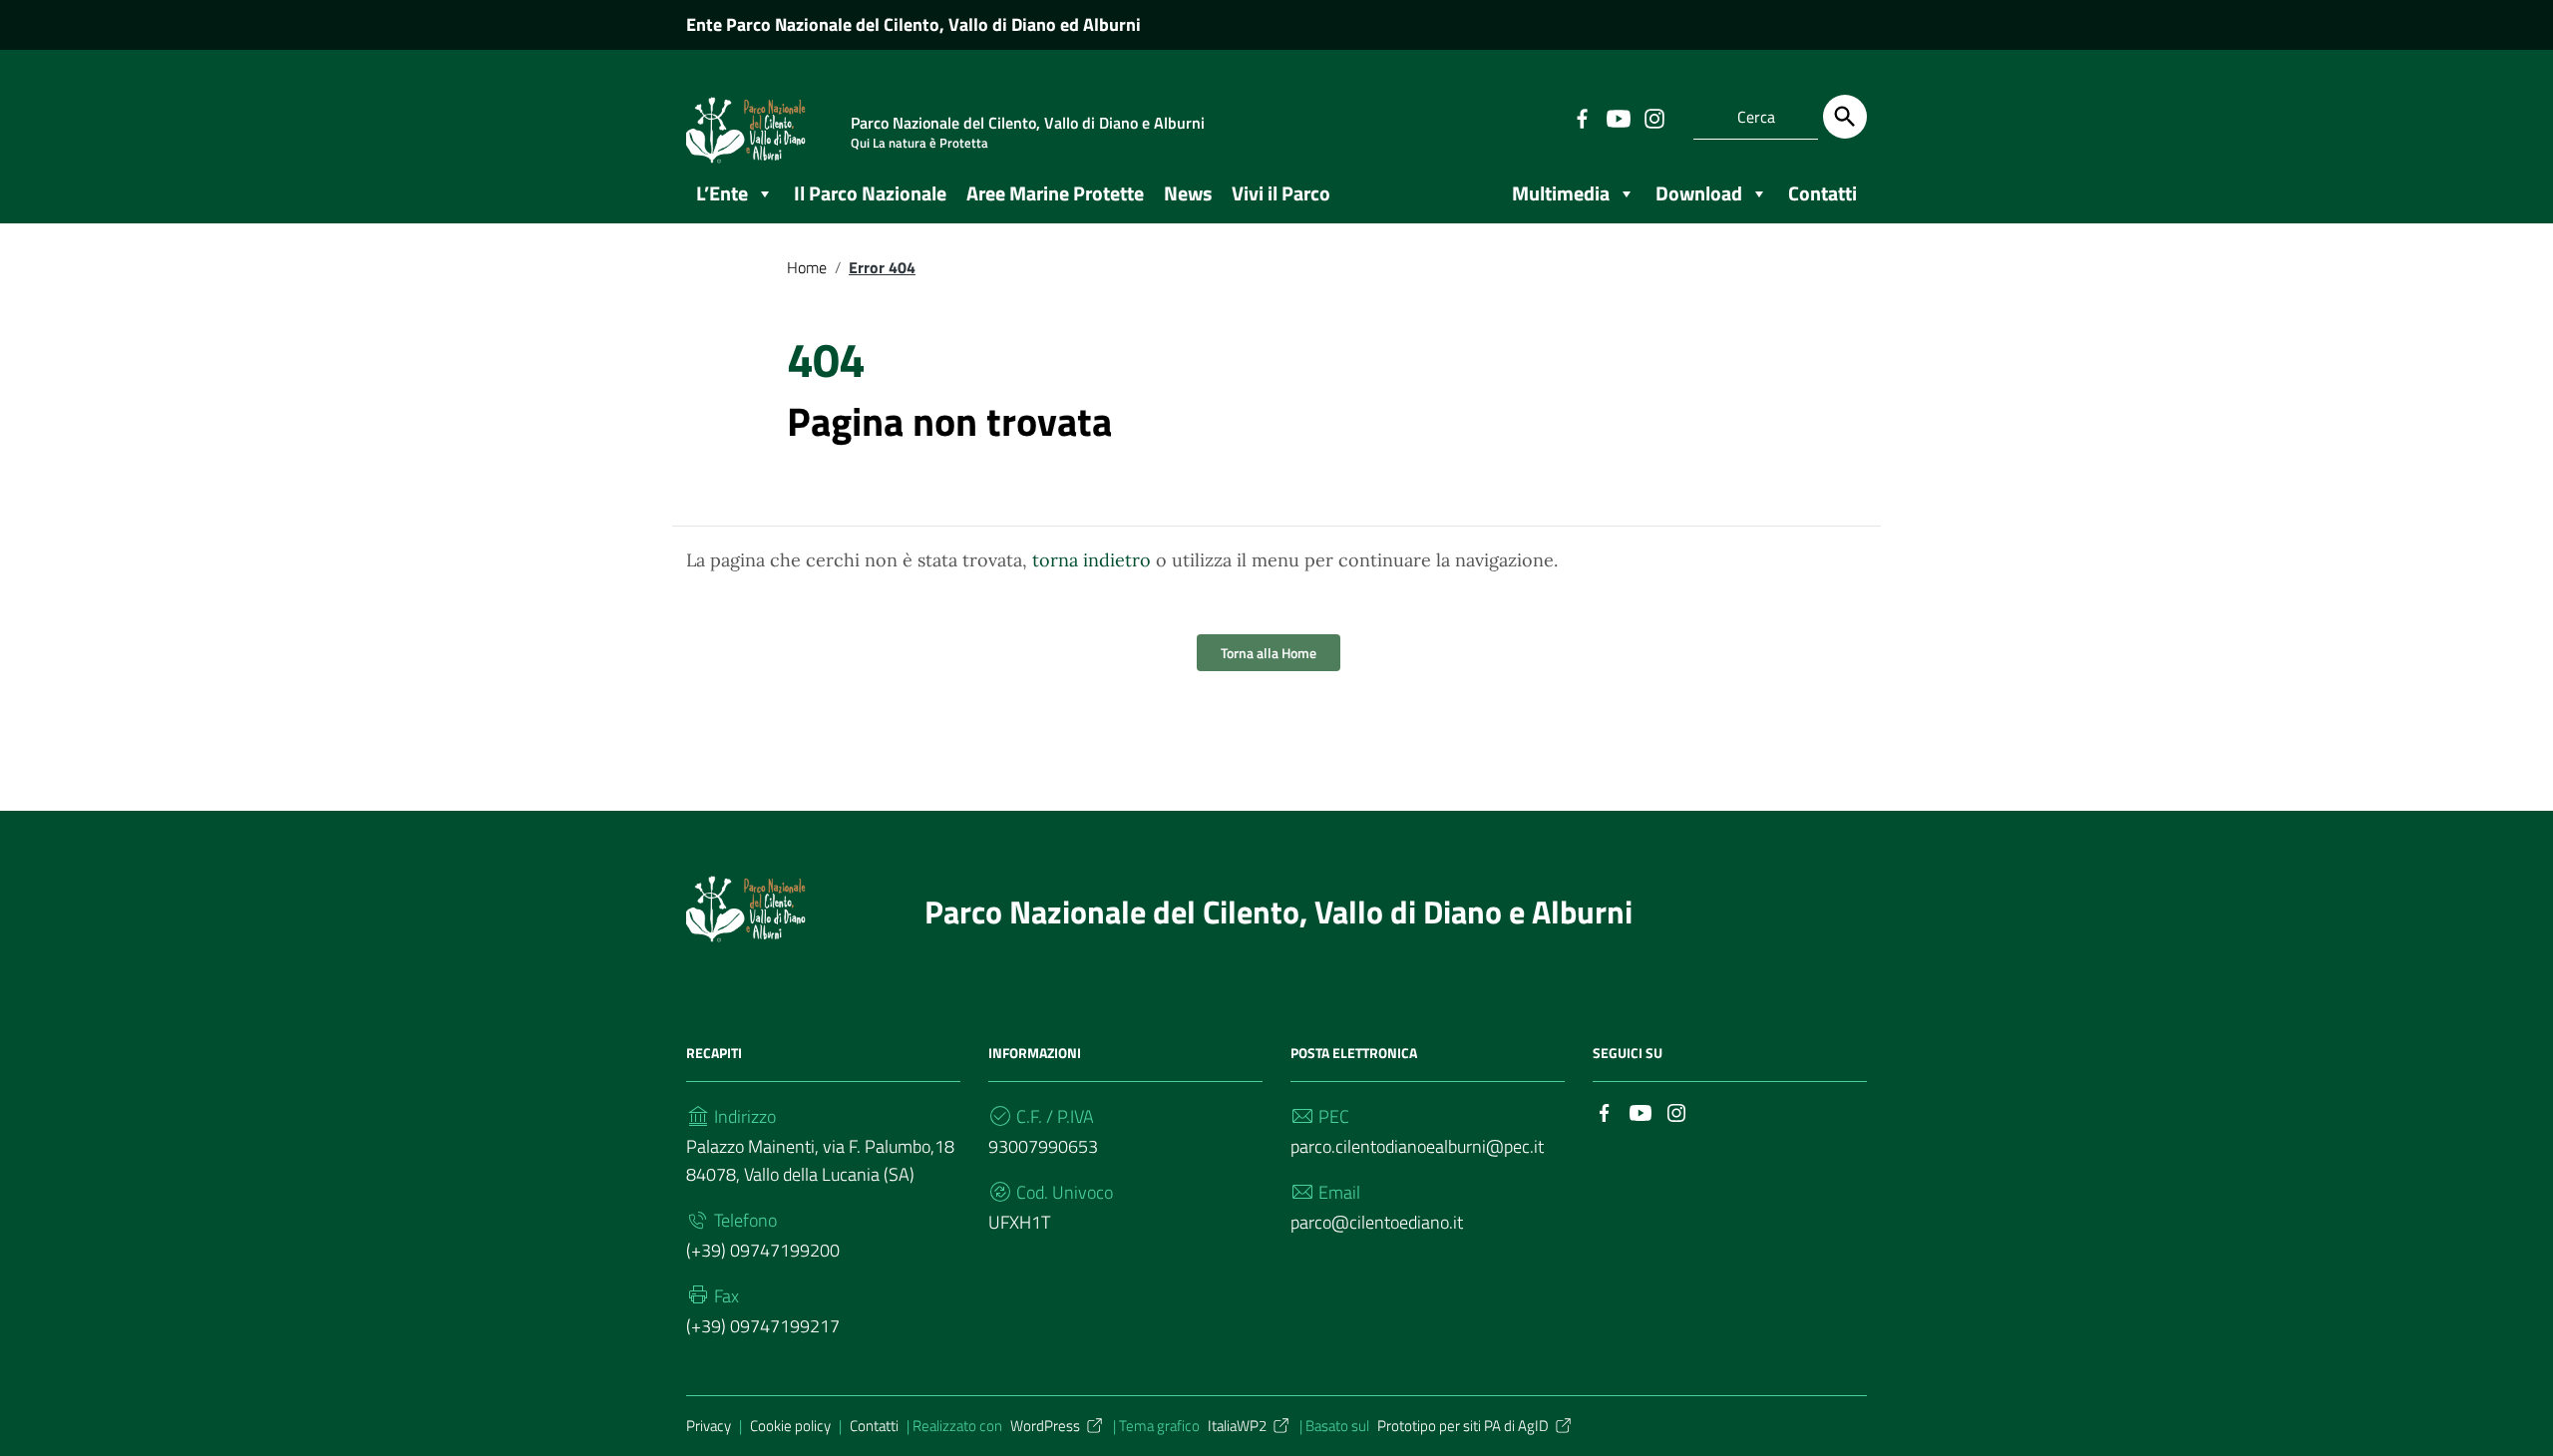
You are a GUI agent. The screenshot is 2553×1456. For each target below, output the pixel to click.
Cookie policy (790, 1426)
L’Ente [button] (722, 193)
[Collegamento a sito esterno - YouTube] (1618, 117)
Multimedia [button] (1561, 193)
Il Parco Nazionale (870, 193)
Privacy (709, 1426)
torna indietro (1092, 560)
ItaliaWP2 (1237, 1426)
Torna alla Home (1269, 653)
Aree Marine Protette (1055, 193)
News (1188, 193)
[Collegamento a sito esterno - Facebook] (1582, 117)
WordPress (1045, 1426)
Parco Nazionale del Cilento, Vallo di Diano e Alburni (1278, 911)
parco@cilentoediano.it (1377, 1222)
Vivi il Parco (1281, 193)
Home (807, 267)
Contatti (874, 1426)
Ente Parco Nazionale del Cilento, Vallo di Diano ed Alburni (913, 24)
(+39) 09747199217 (763, 1326)
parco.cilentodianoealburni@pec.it (1417, 1146)
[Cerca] (1845, 117)
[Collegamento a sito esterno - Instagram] (1653, 117)
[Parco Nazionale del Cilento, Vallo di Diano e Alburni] (746, 906)
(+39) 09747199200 (763, 1250)
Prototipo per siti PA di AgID (1463, 1426)
